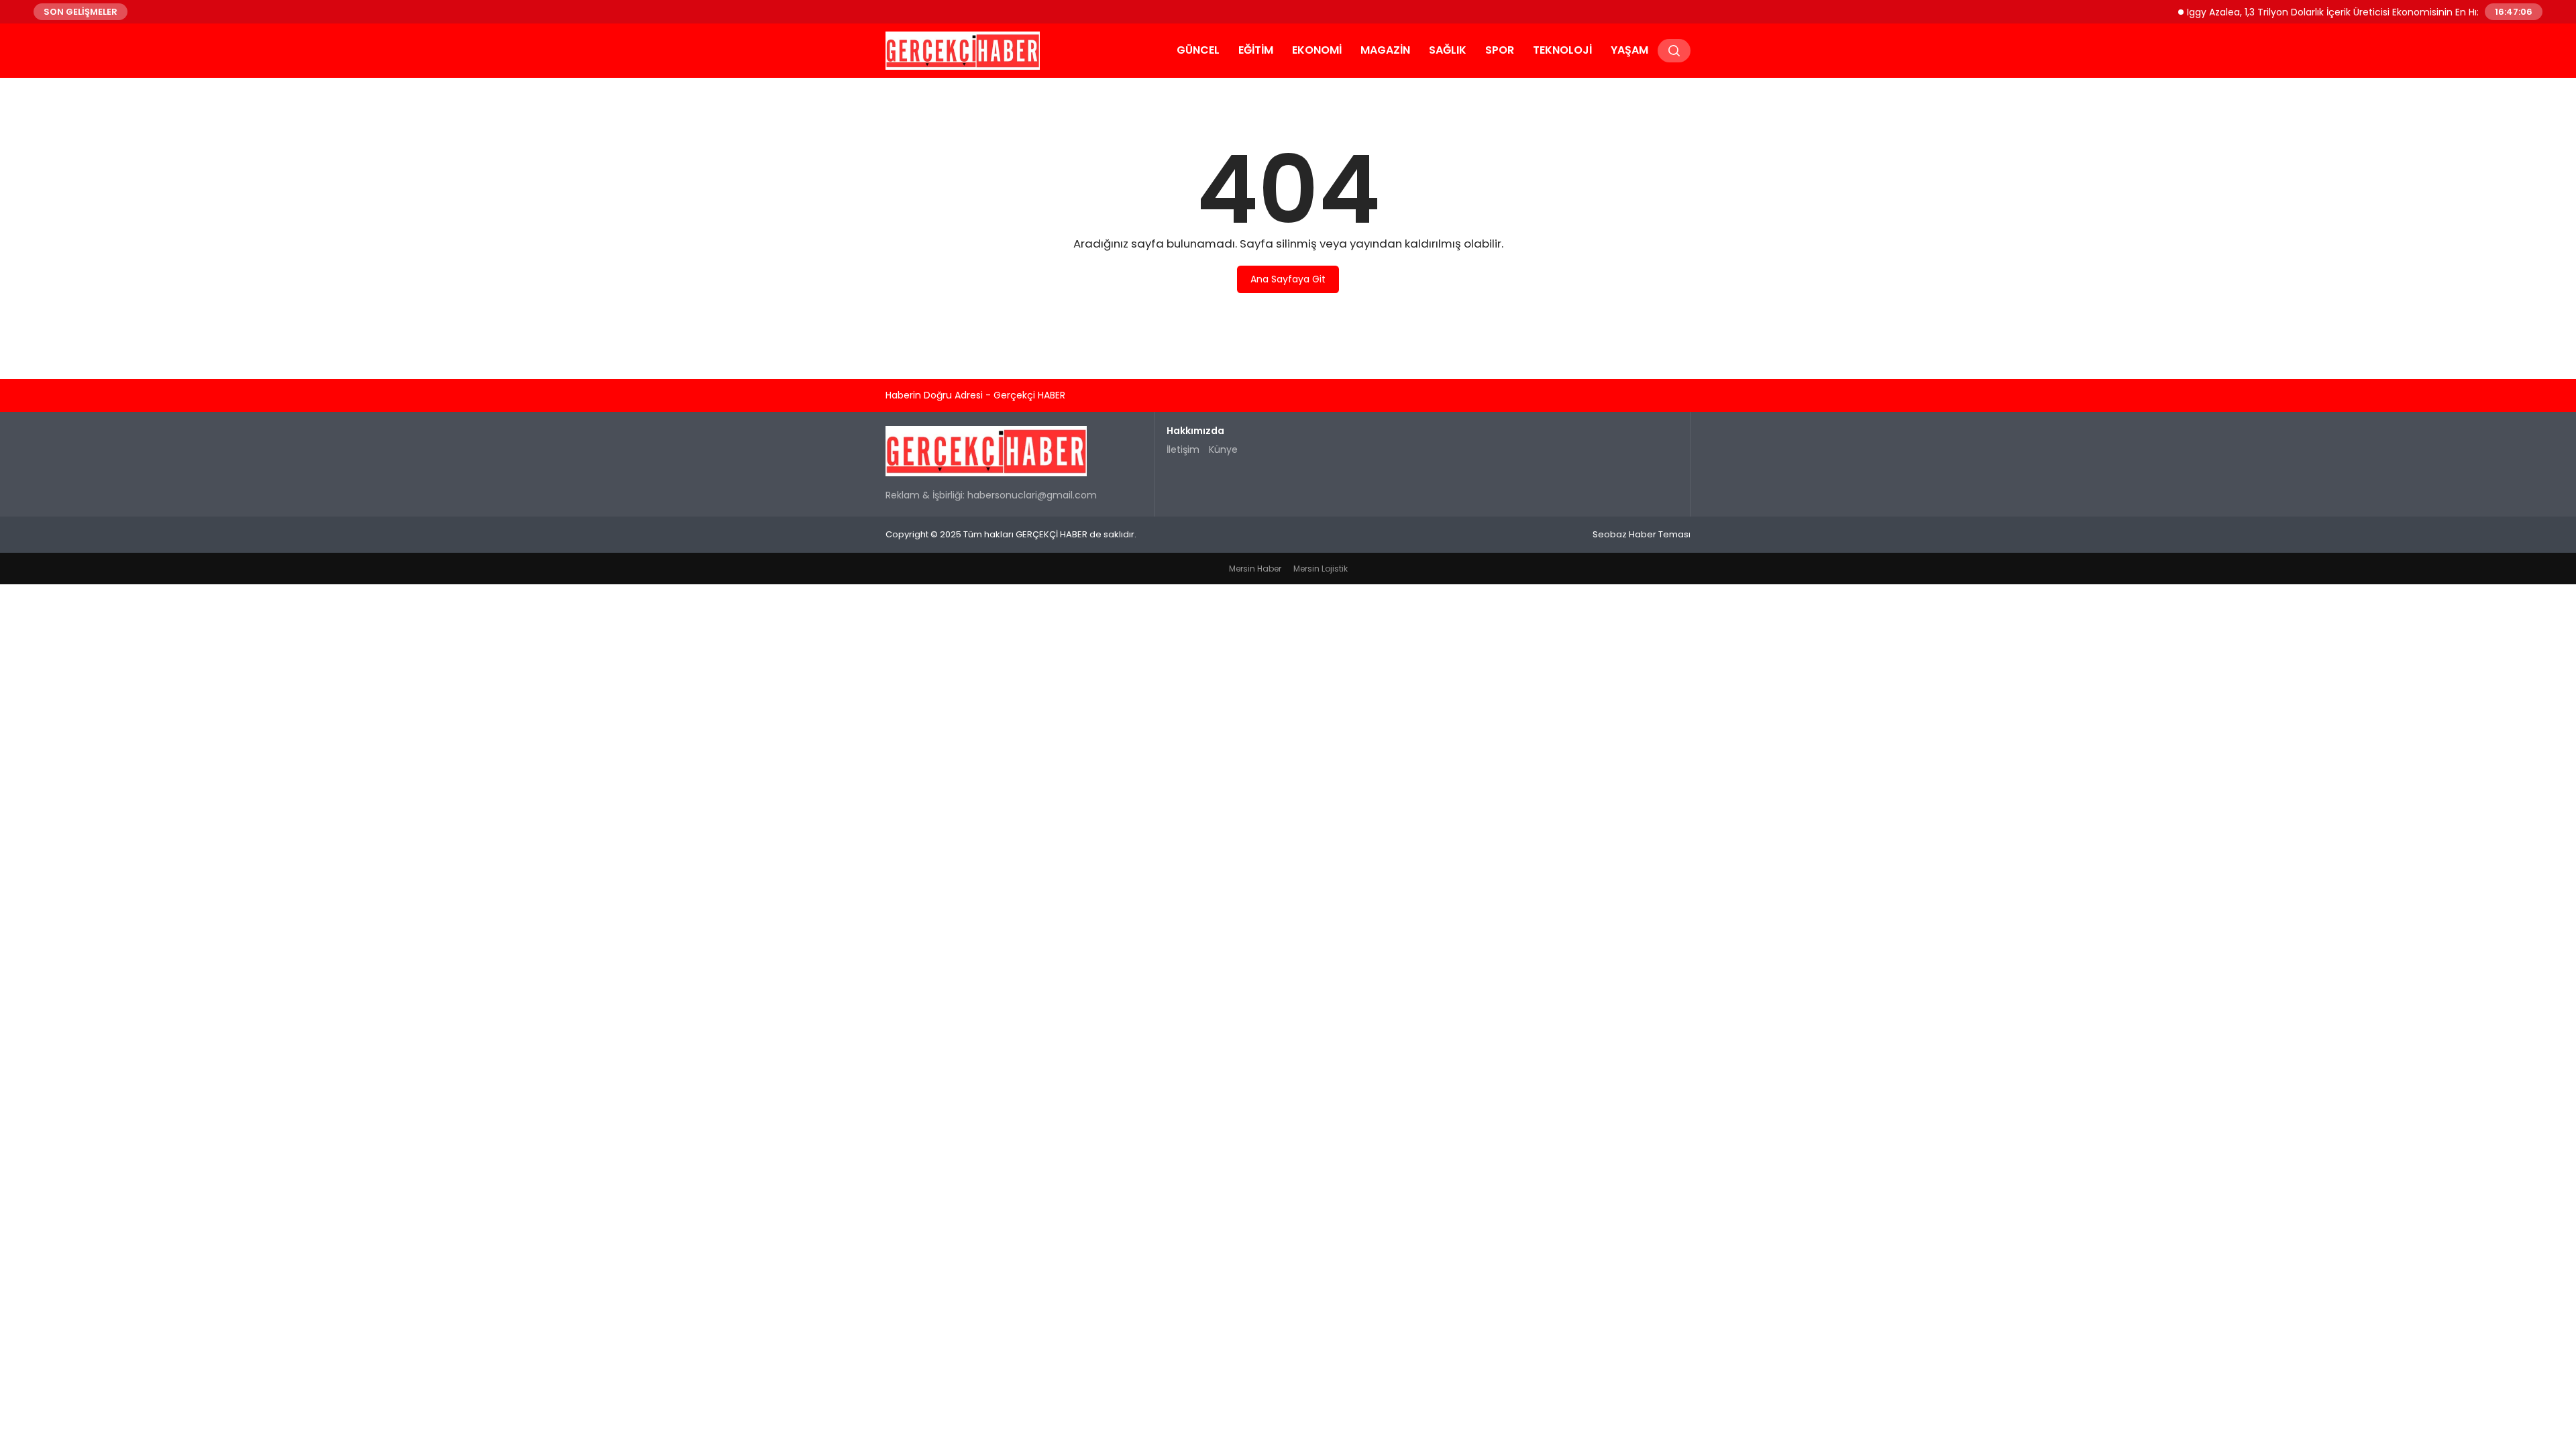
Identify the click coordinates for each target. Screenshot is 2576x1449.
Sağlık (1448, 50)
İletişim (1183, 449)
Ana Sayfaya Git (1288, 279)
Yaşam (1629, 50)
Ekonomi (1317, 50)
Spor (1500, 50)
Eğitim (1256, 50)
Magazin (1385, 50)
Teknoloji (1562, 50)
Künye (1223, 449)
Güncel (1198, 50)
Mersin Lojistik (1321, 569)
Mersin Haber (1255, 569)
